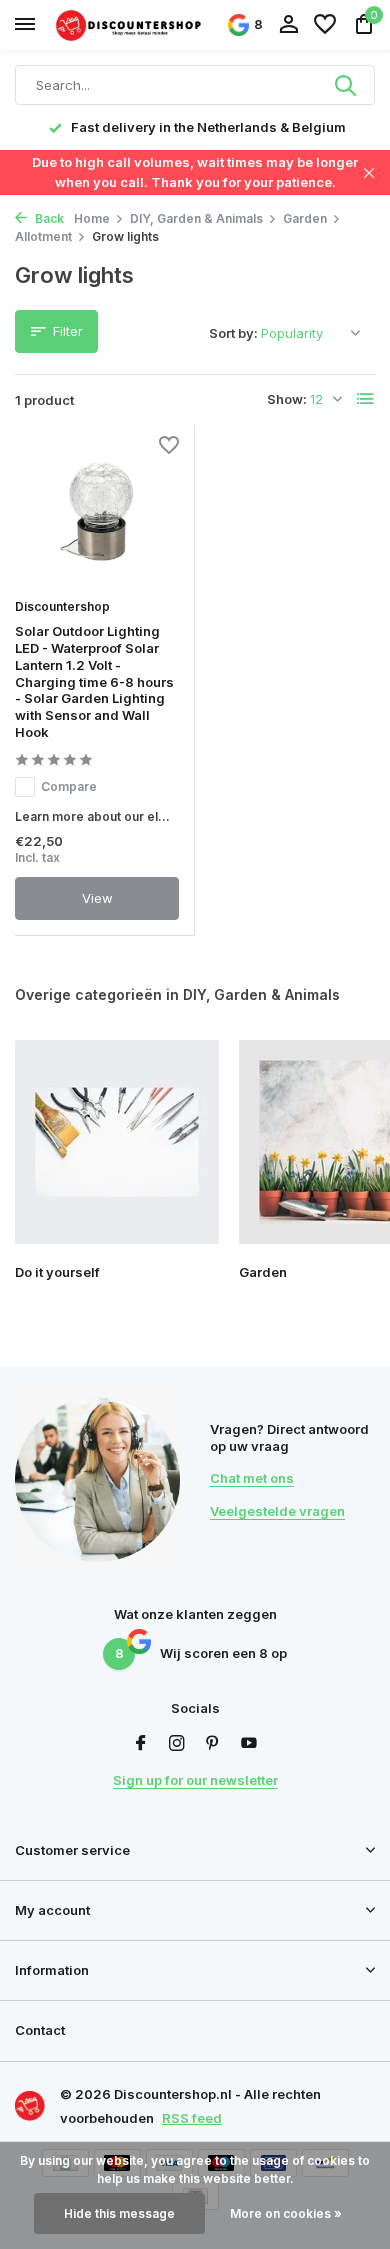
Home (92, 218)
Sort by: (233, 333)
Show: (287, 399)
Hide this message (119, 2213)
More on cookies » (286, 2213)
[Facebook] (141, 1744)
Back (48, 218)
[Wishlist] (325, 25)
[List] (366, 399)
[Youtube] (249, 1744)
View (97, 898)
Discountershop (62, 606)
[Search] (347, 85)
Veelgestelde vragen (277, 1511)
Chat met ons (252, 1478)
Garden (305, 218)
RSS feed (192, 2118)
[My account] (288, 25)
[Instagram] (177, 1744)
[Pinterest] (213, 1744)
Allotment (43, 236)
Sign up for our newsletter (195, 1780)
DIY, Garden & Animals (196, 218)
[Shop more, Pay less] (130, 24)
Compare (69, 786)
